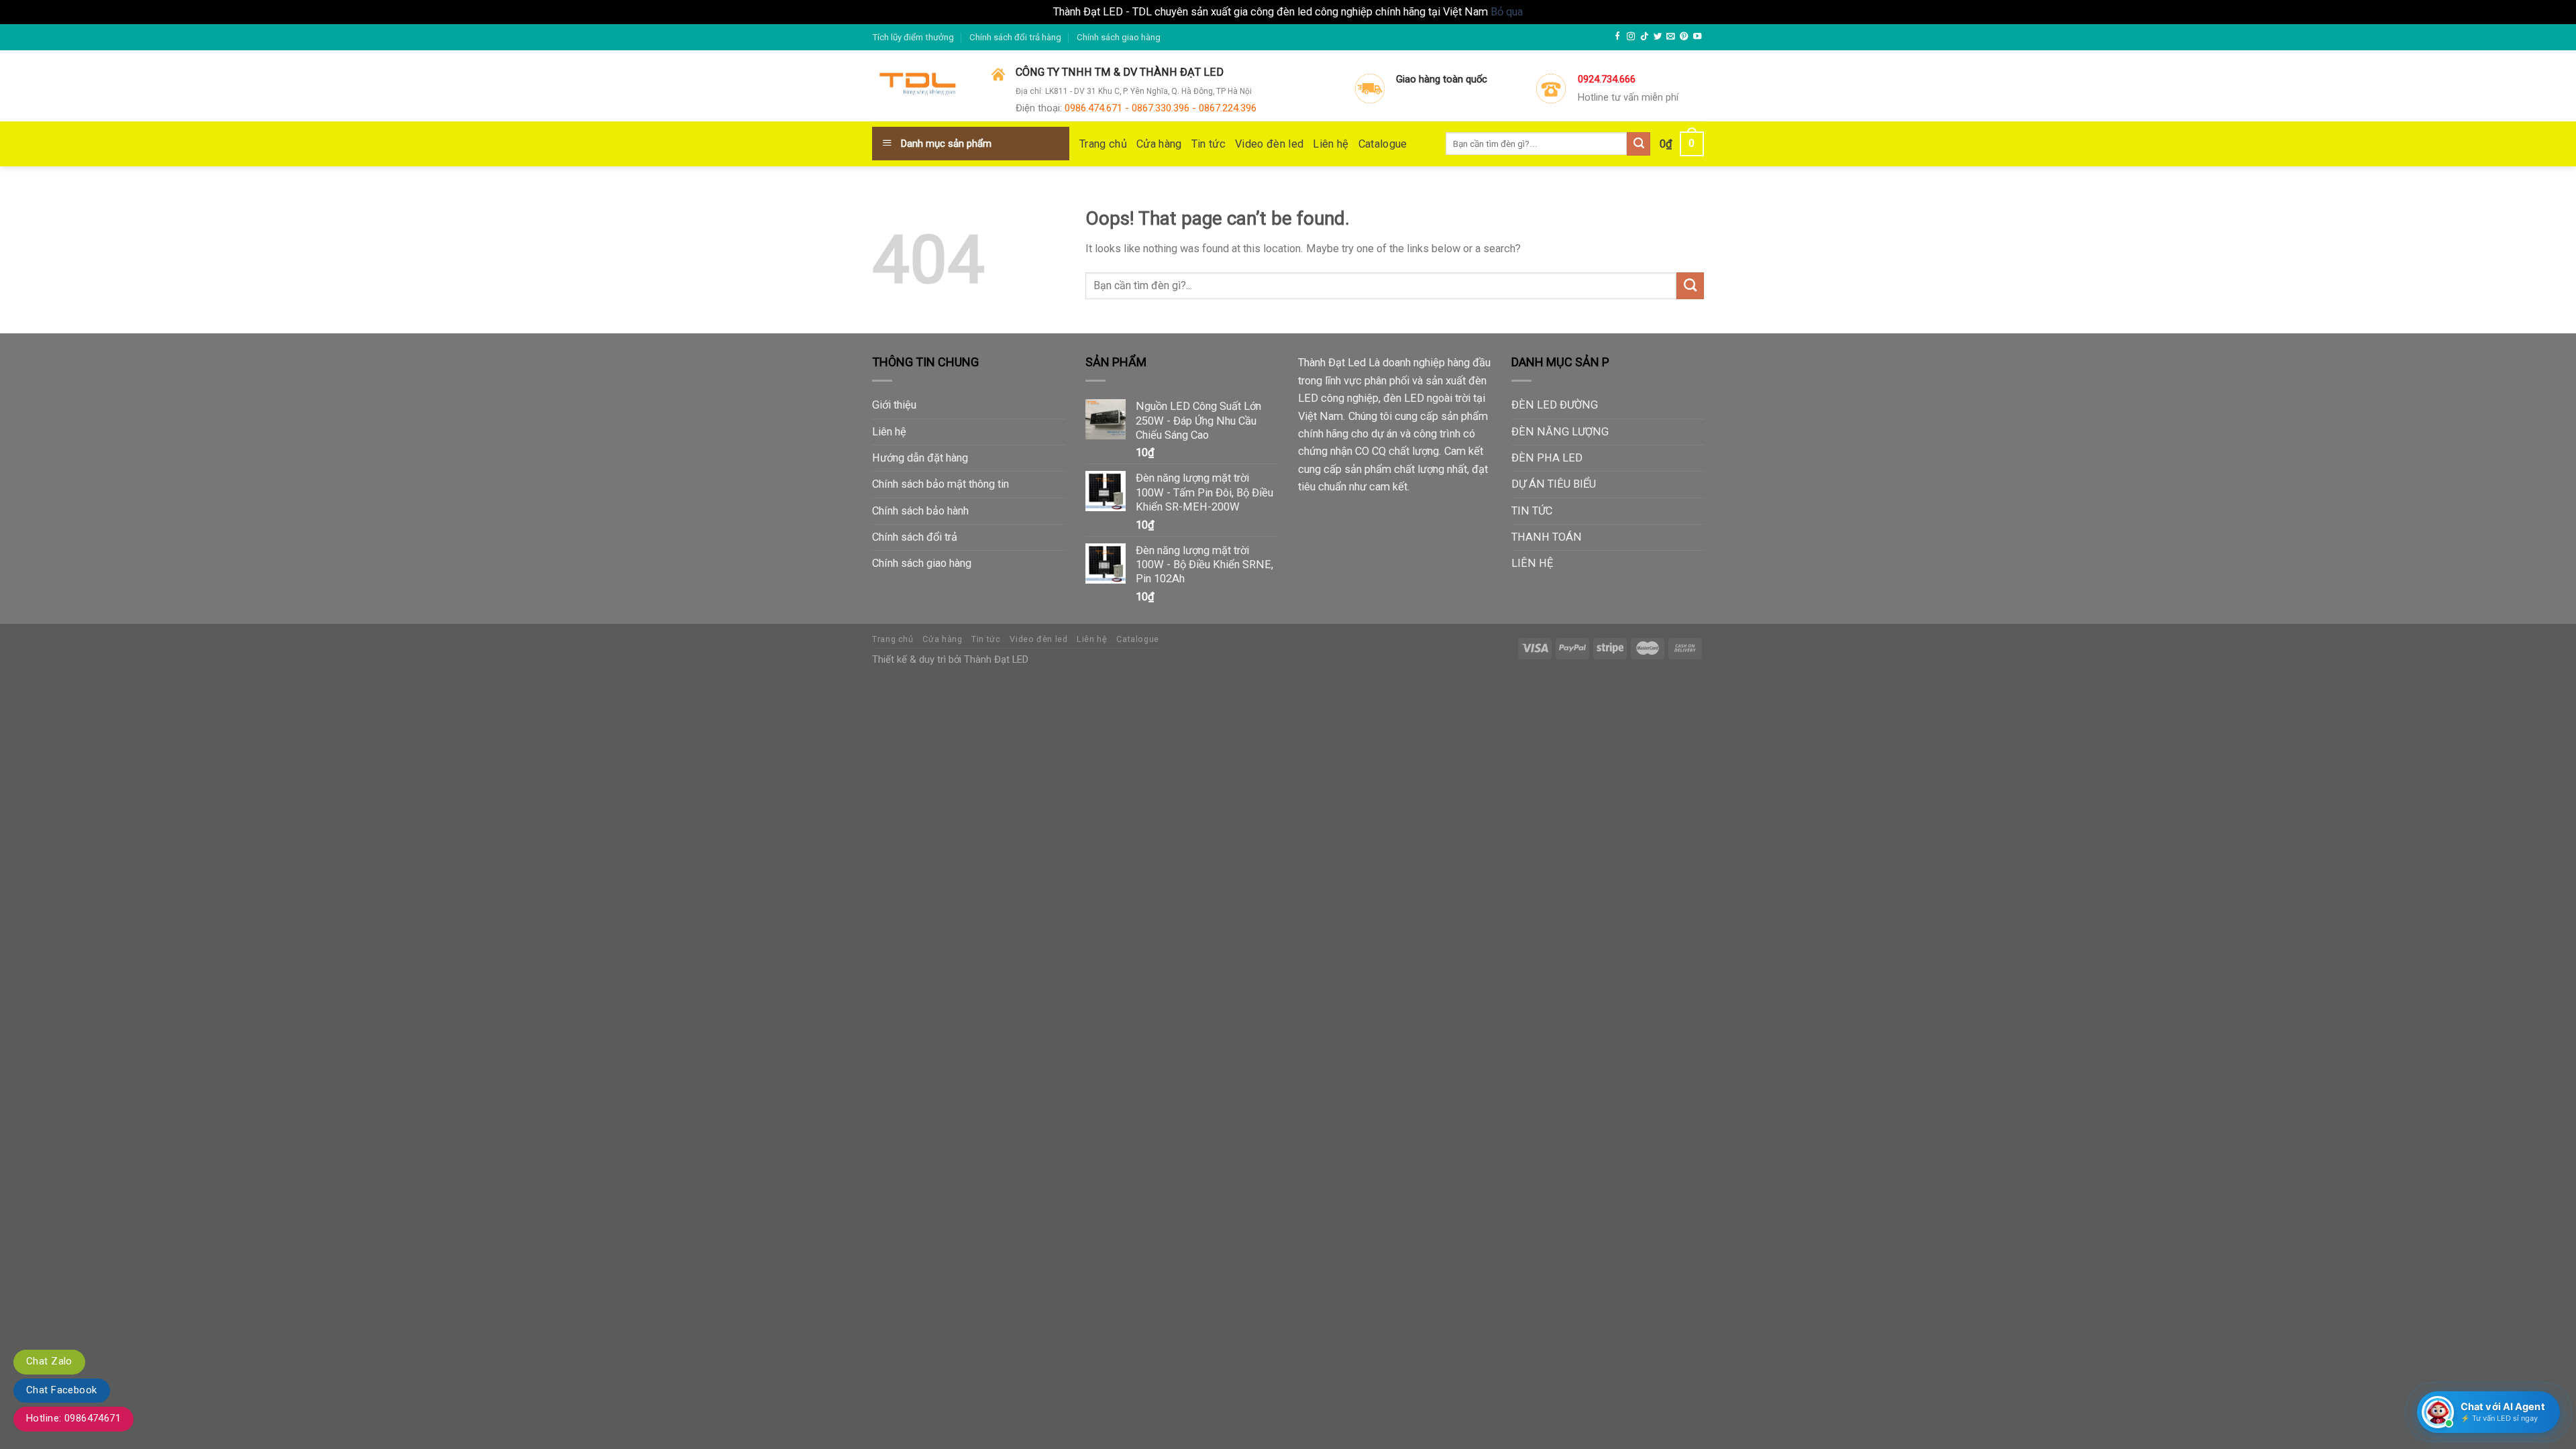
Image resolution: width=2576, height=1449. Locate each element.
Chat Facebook (62, 1390)
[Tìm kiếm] (1639, 144)
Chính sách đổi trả (915, 537)
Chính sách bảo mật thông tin (941, 484)
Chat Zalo (49, 1361)
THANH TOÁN (1547, 537)
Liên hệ (1331, 144)
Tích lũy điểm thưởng (913, 37)
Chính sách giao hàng (1119, 37)
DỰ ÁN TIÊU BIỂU (1554, 484)
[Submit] (1690, 286)
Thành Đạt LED (996, 659)
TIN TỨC (1532, 511)
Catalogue (1383, 144)
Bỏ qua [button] (1507, 12)
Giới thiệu (894, 405)
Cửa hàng (1159, 144)
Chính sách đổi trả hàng (1015, 37)
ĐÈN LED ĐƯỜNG (1555, 405)
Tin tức (1209, 144)
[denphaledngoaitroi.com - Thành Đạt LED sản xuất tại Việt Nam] (922, 87)
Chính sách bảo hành (920, 511)
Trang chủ (1103, 144)
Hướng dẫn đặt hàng (920, 458)
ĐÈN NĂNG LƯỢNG (1560, 432)
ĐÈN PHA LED (1547, 458)
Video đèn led (1269, 144)
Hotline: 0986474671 (73, 1418)
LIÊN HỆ (1532, 563)
